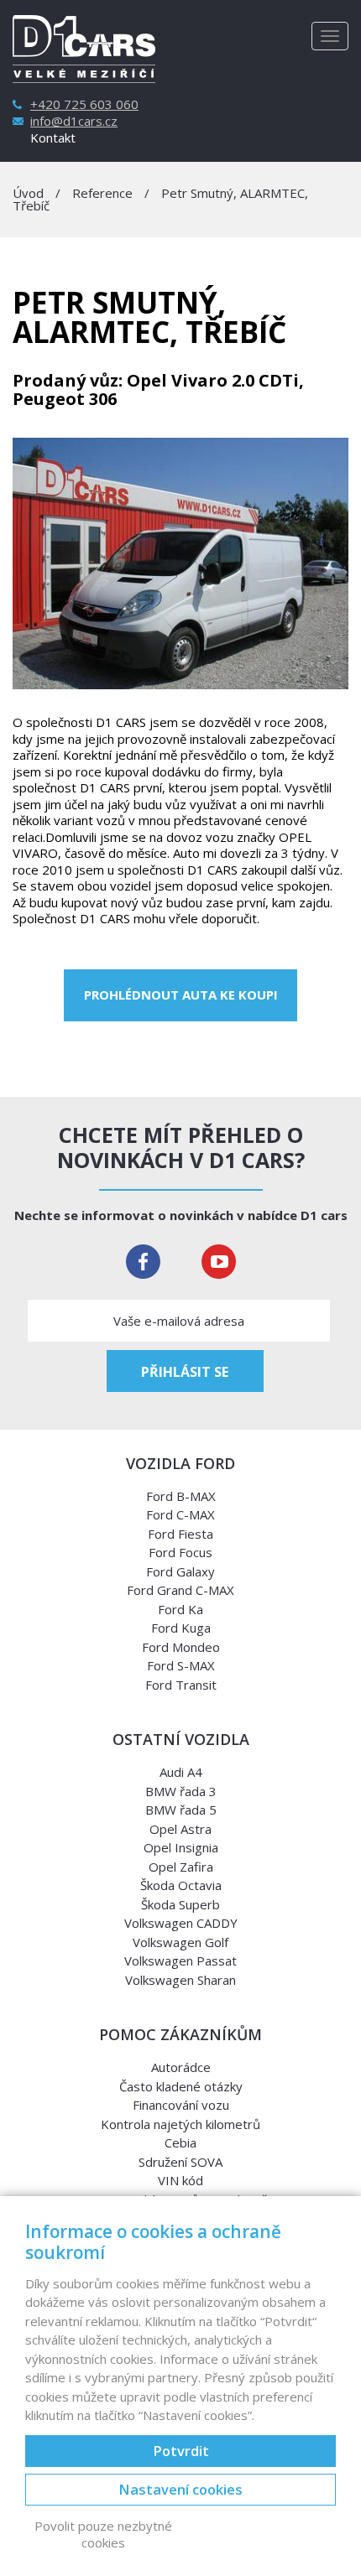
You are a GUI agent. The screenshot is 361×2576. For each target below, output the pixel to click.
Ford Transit (181, 1685)
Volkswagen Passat (180, 1961)
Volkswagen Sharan (180, 1980)
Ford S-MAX (181, 1665)
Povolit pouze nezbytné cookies (103, 2534)
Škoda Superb (180, 1904)
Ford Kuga (181, 1628)
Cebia (180, 2142)
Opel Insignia (181, 1847)
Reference (102, 193)
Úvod (28, 193)
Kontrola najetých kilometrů (180, 2124)
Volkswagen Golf (180, 1942)
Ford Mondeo (181, 1647)
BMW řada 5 (181, 1810)
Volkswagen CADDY (181, 1923)
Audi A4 (181, 1772)
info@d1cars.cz (74, 121)
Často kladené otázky (181, 2086)
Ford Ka (180, 1609)
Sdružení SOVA (180, 2162)
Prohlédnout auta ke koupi (181, 995)
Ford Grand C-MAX (180, 1590)
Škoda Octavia (181, 1885)
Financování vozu (181, 2105)
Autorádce (181, 2067)
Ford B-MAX (181, 1496)
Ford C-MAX (180, 1514)
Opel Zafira (181, 1867)
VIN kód (180, 2180)
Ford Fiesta (180, 1534)
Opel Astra (180, 1829)
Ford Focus (180, 1552)
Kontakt (53, 138)
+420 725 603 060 (84, 104)
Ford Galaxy (180, 1571)
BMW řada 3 (181, 1791)
